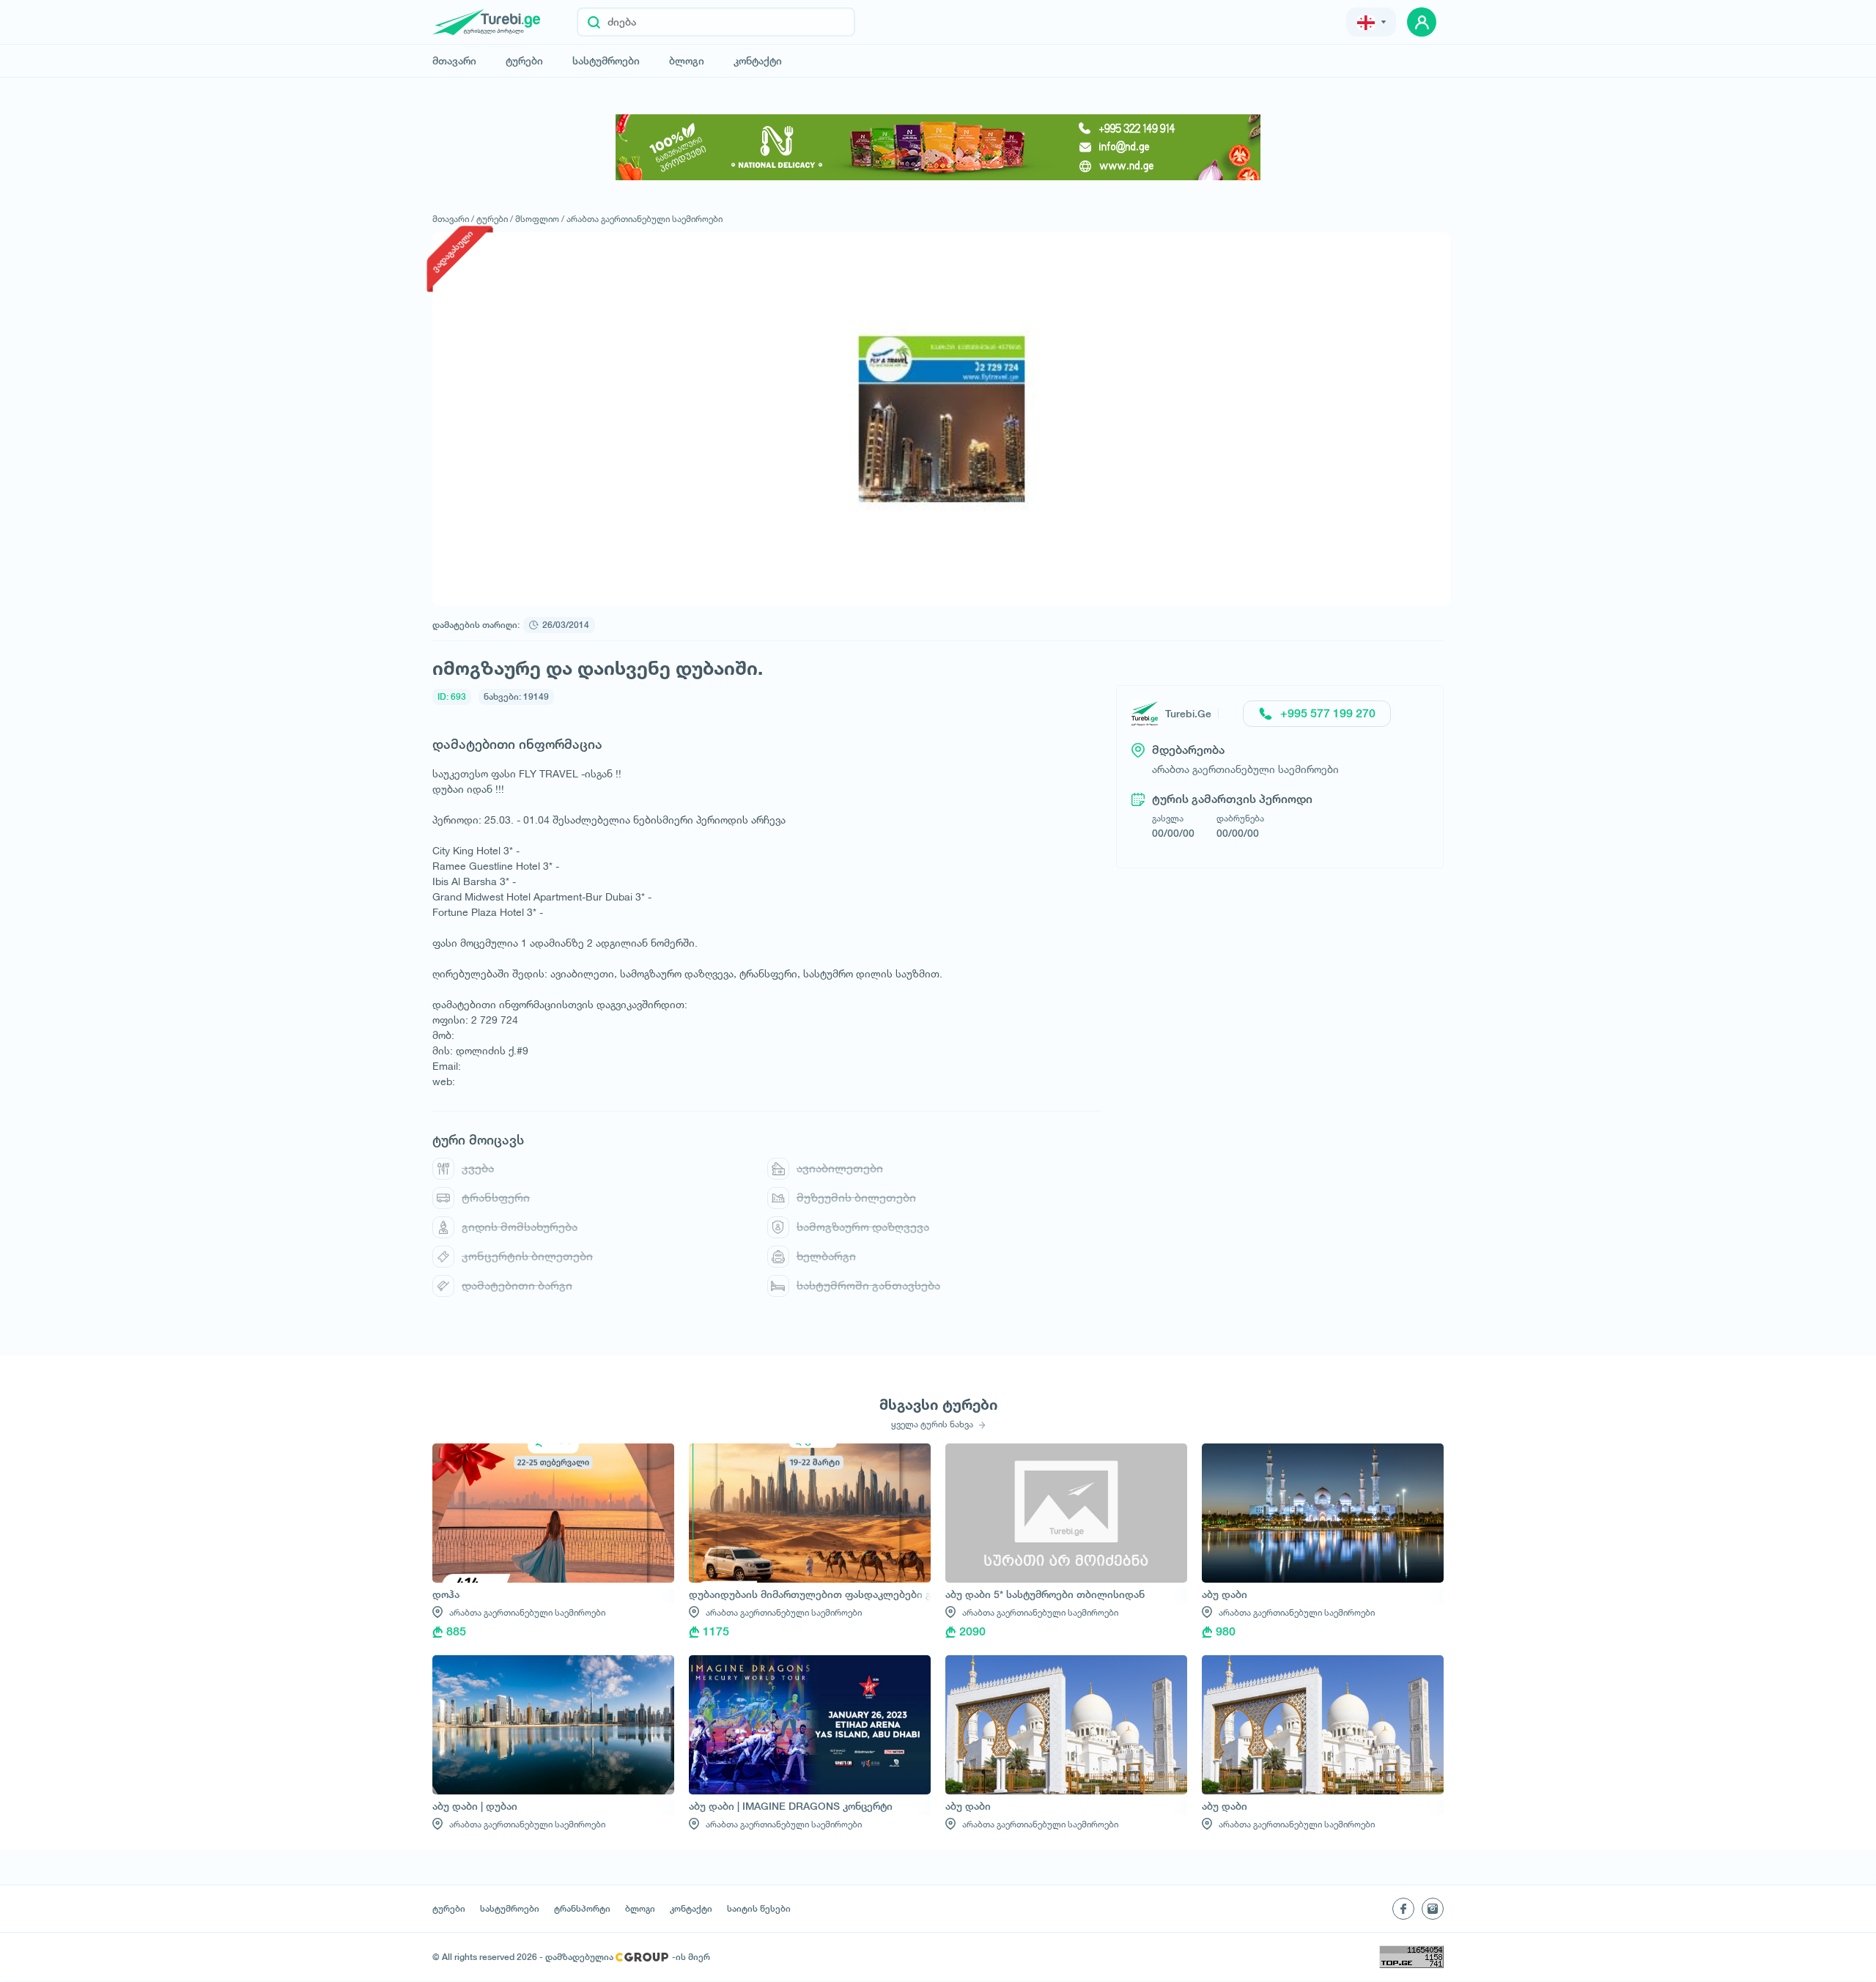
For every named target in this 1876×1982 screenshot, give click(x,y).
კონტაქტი (758, 61)
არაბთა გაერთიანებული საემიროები (645, 219)
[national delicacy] (938, 147)
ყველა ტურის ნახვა (933, 1424)
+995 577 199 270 (1328, 713)
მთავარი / (453, 219)
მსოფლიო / (540, 219)
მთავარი (454, 61)
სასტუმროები (606, 61)
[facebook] (1403, 1909)
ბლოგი (687, 61)
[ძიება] (594, 22)
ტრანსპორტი (582, 1909)
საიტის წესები (759, 1909)
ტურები (524, 61)
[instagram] (1433, 1909)
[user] (1422, 22)
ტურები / (495, 219)
